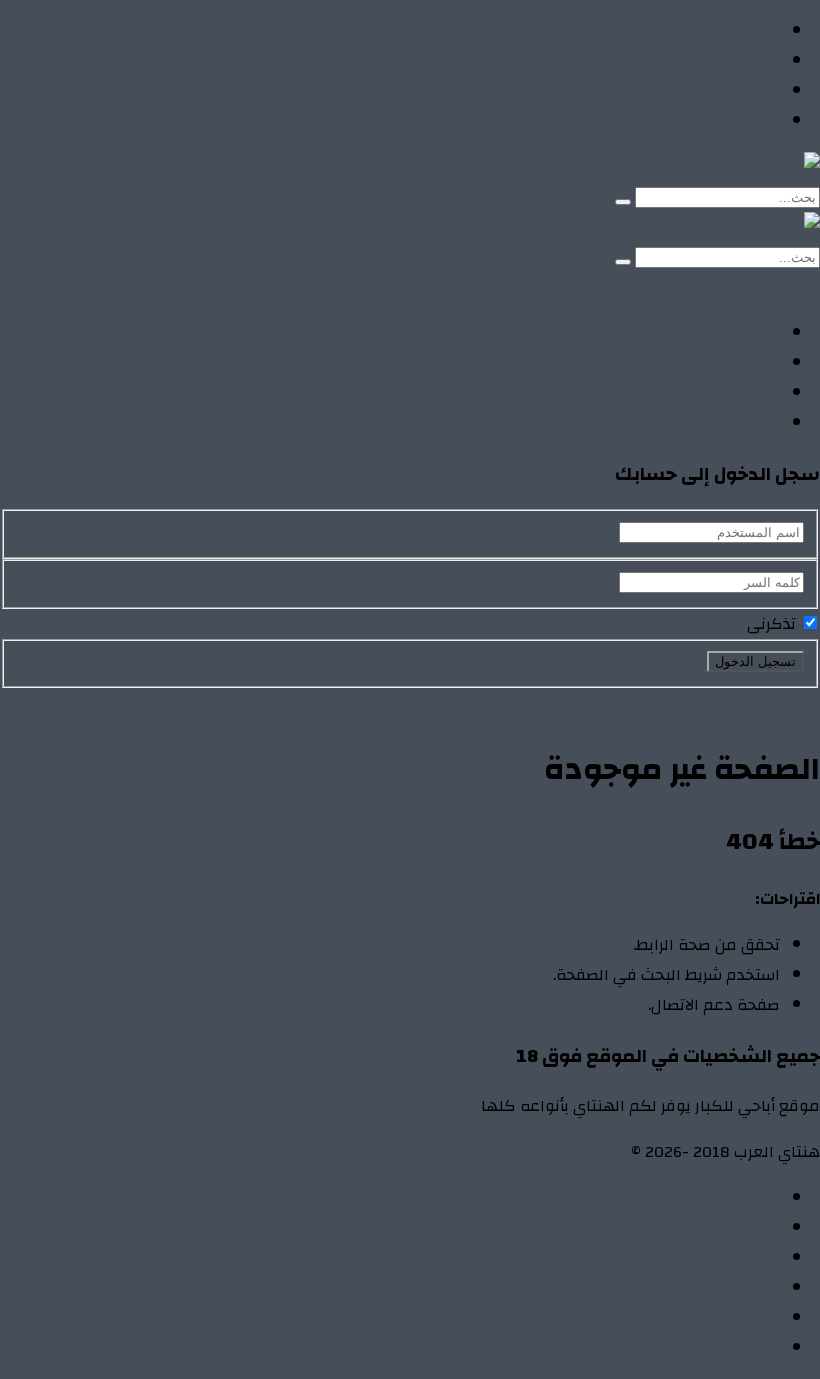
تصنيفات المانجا (725, 91)
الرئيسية (751, 31)
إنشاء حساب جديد (761, 703)
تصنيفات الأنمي (726, 61)
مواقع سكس (732, 121)
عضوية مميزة (732, 1348)
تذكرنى (773, 624)
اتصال (760, 1198)
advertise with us (719, 1318)
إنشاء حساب (675, 287)
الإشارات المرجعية (718, 1258)
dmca (761, 1288)
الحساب (753, 1228)
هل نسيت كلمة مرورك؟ (616, 703)
